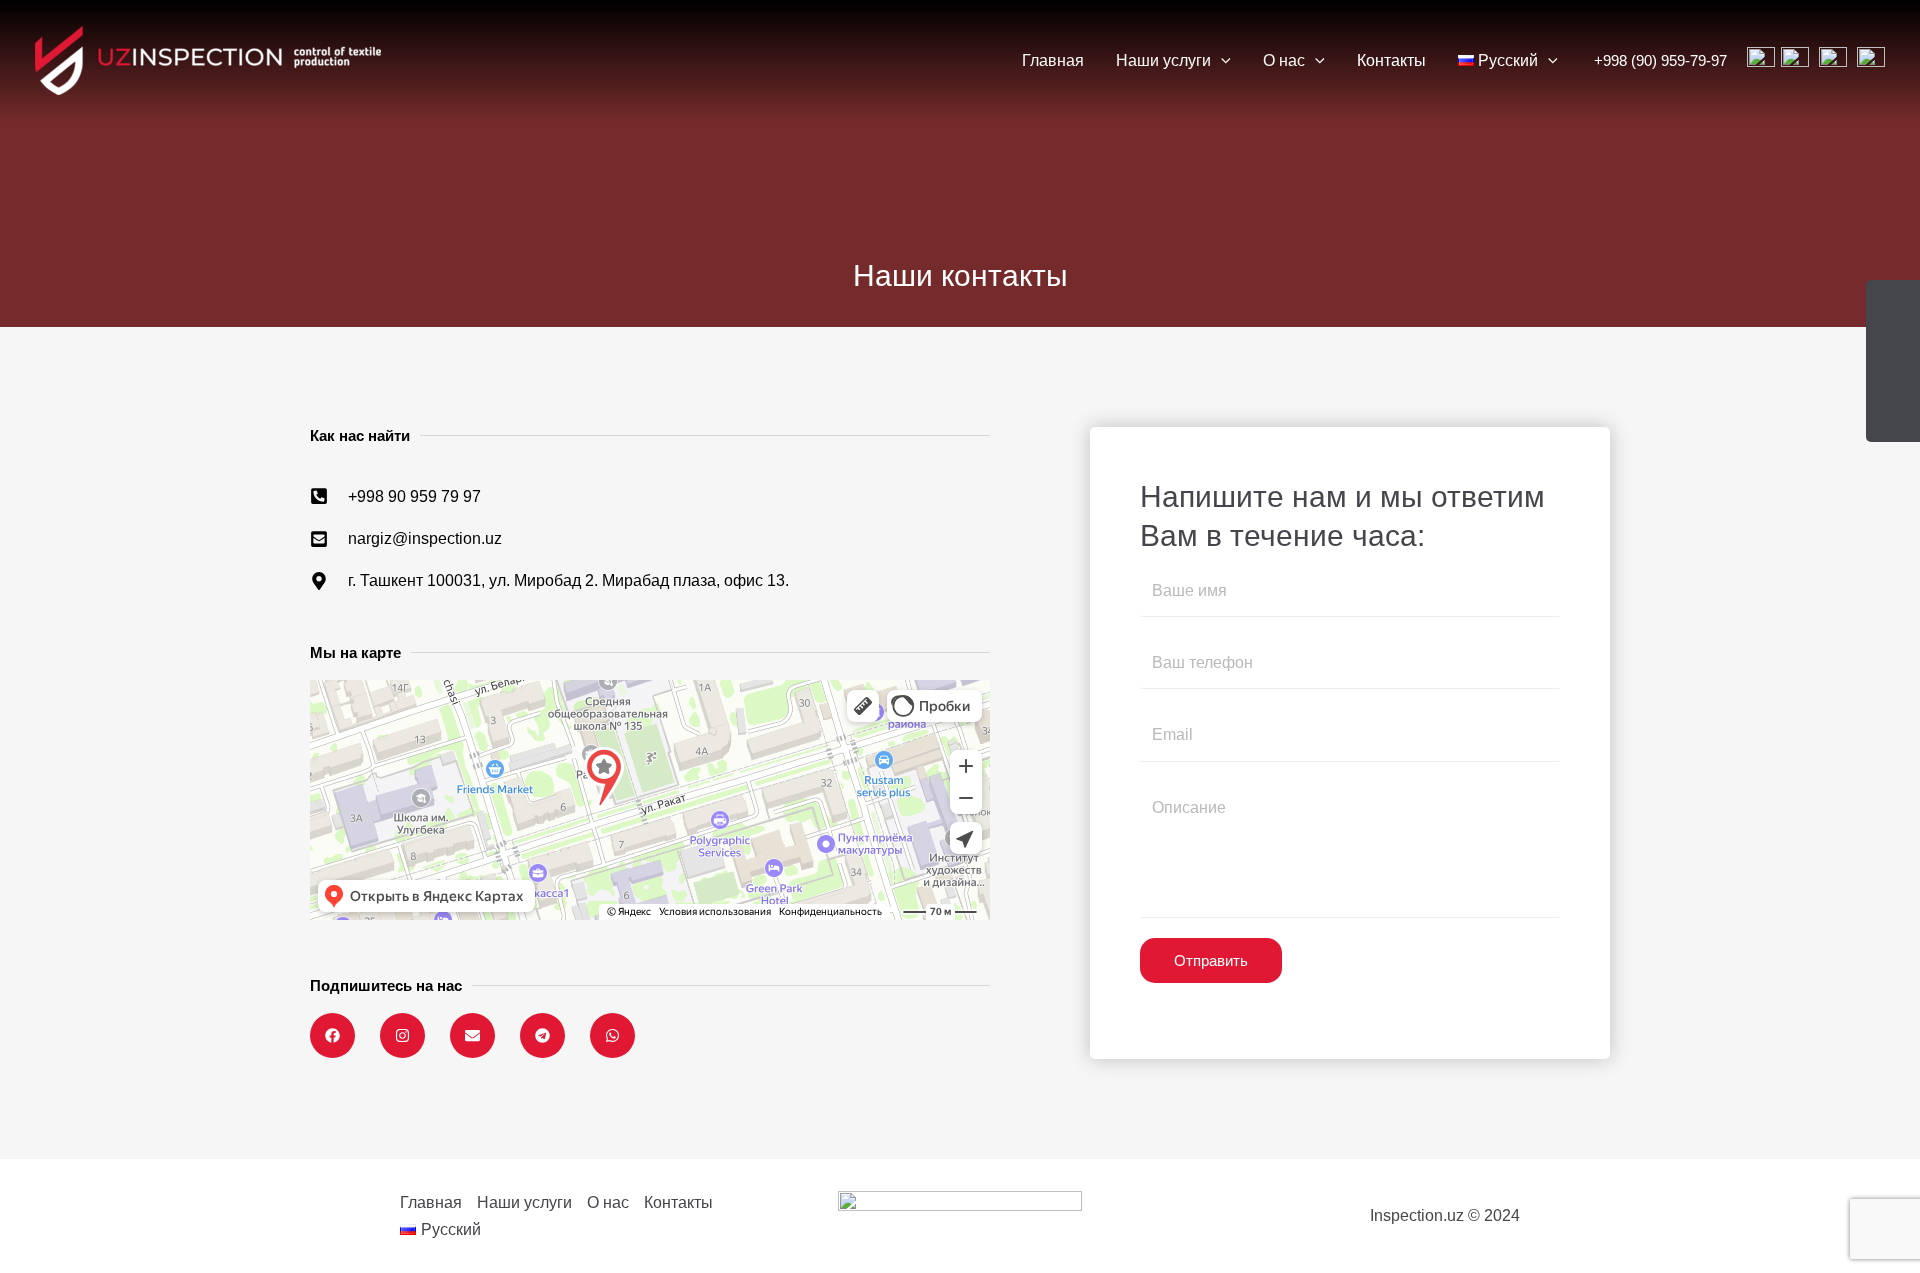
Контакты (1391, 60)
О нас (1284, 60)
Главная (1053, 60)
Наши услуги (1163, 60)
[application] (1221, 61)
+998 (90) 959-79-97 (1660, 60)
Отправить (1211, 960)
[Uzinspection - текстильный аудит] (208, 59)
